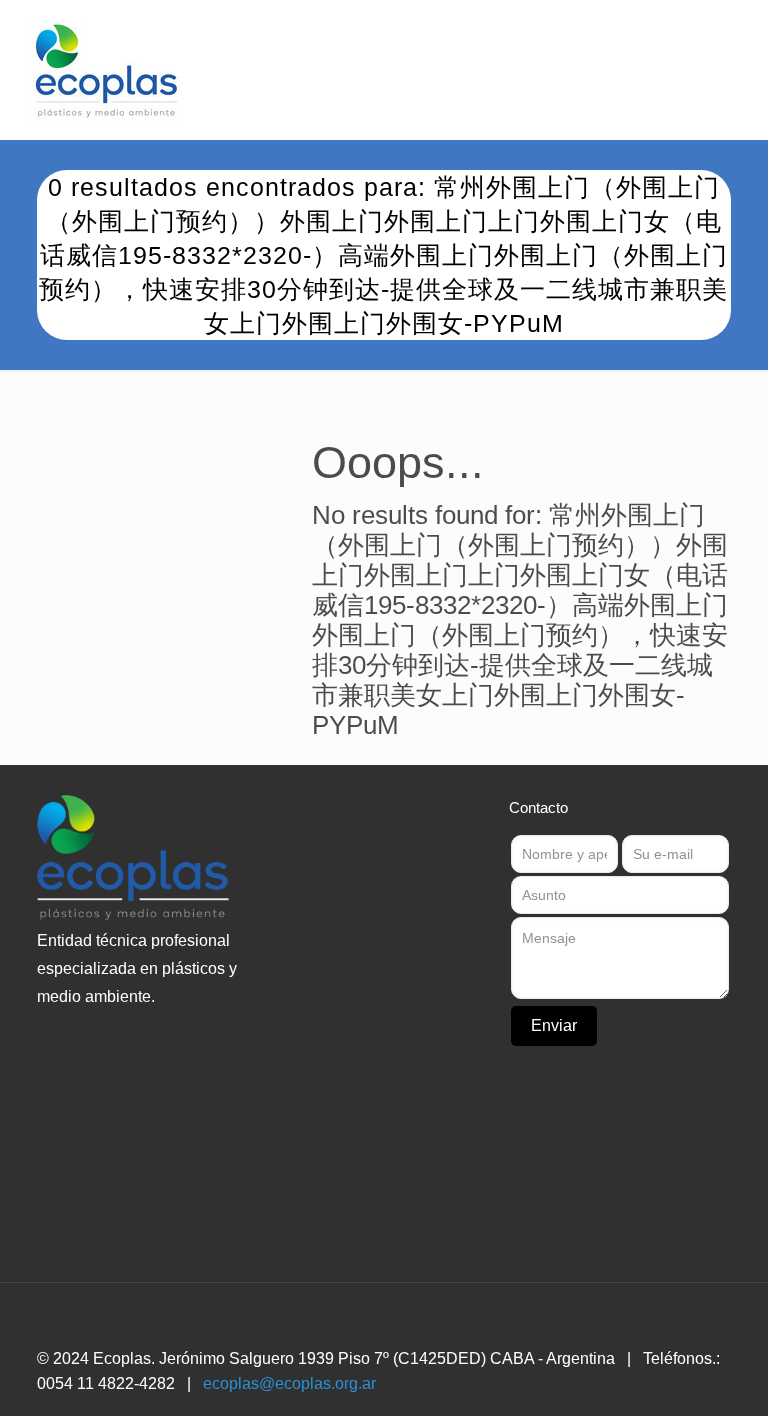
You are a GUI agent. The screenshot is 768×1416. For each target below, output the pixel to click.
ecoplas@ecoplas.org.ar (289, 1383)
